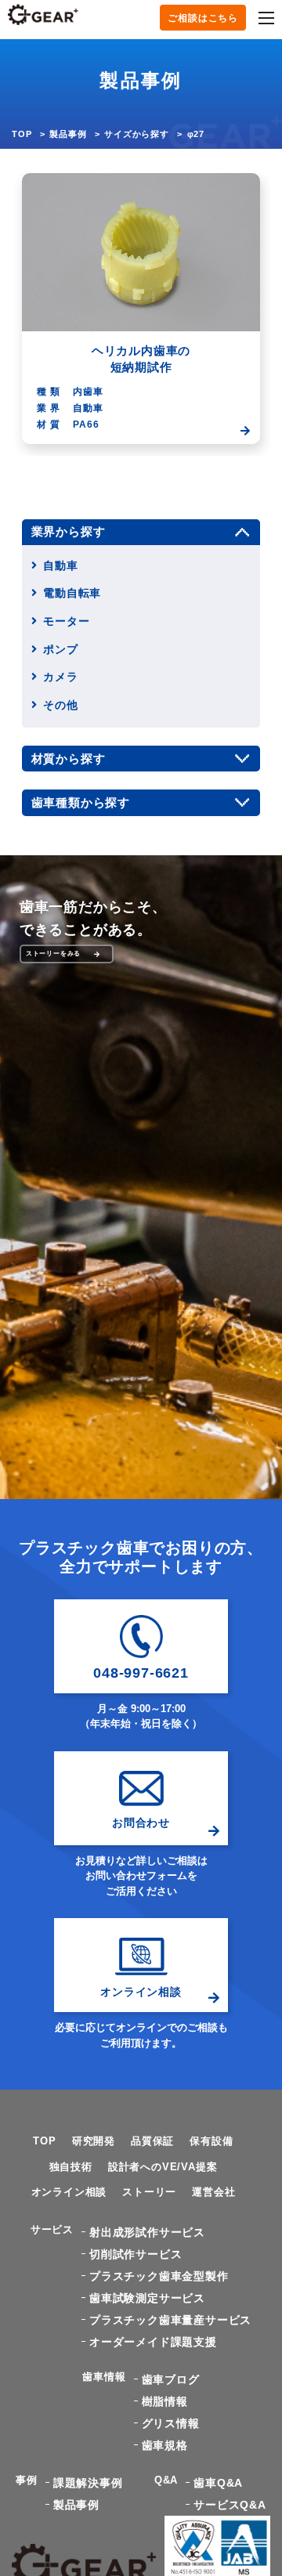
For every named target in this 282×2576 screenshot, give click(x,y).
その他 (60, 705)
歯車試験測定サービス (147, 2298)
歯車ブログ (171, 2379)
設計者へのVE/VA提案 (163, 2167)
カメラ (60, 677)
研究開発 (94, 2141)
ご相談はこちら (203, 18)
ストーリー (149, 2192)
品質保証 (152, 2141)
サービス (52, 2229)
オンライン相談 (69, 2192)
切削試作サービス (136, 2254)
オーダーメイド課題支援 (153, 2342)
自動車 (60, 565)
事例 (27, 2480)
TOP (22, 134)
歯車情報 (104, 2377)
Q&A (166, 2480)
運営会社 (213, 2192)
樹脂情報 (165, 2401)
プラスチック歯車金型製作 (159, 2276)
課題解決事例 (88, 2483)
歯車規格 (165, 2445)
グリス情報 (171, 2423)
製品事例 (68, 134)
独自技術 (71, 2167)
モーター (66, 621)
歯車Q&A (218, 2483)
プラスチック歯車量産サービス (170, 2320)
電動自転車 (72, 593)
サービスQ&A (230, 2505)
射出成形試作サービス (147, 2232)
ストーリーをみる (53, 954)
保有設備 (211, 2141)
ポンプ (60, 649)
